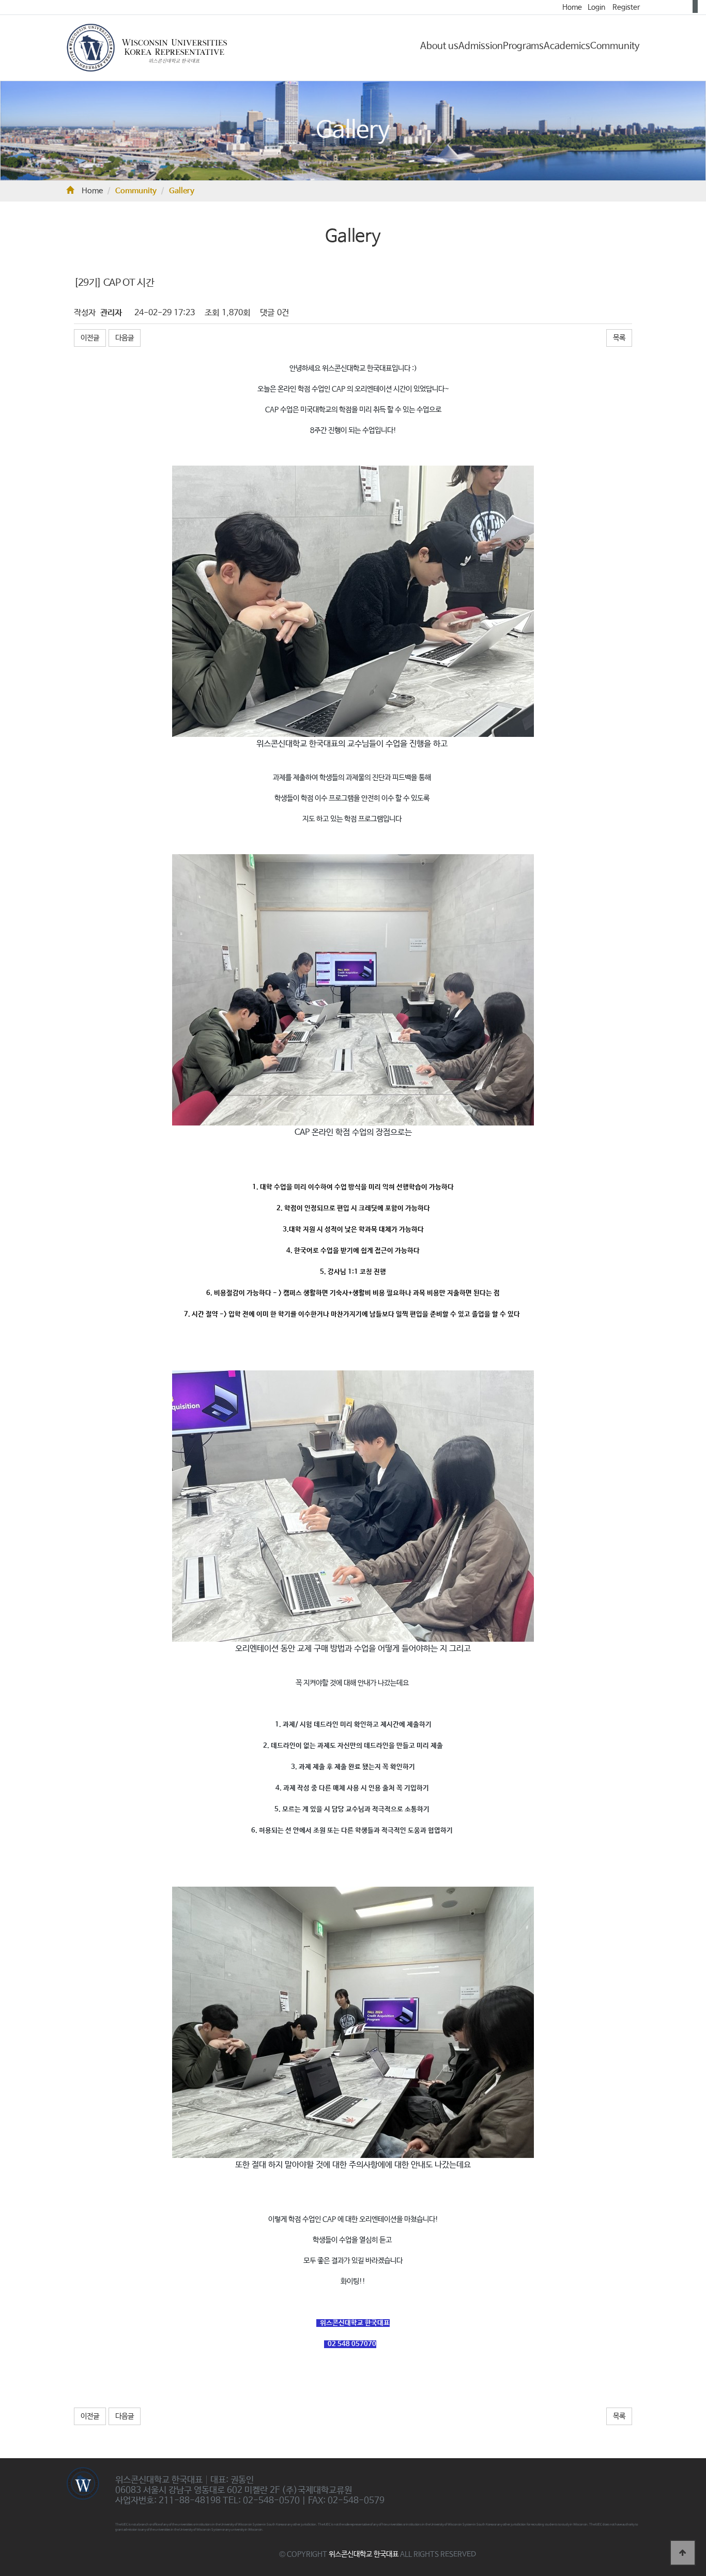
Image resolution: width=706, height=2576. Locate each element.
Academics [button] (567, 46)
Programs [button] (523, 46)
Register (626, 7)
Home (572, 7)
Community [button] (615, 46)
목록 (619, 338)
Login (596, 7)
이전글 (90, 338)
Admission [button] (481, 46)
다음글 (125, 338)
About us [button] (439, 46)
